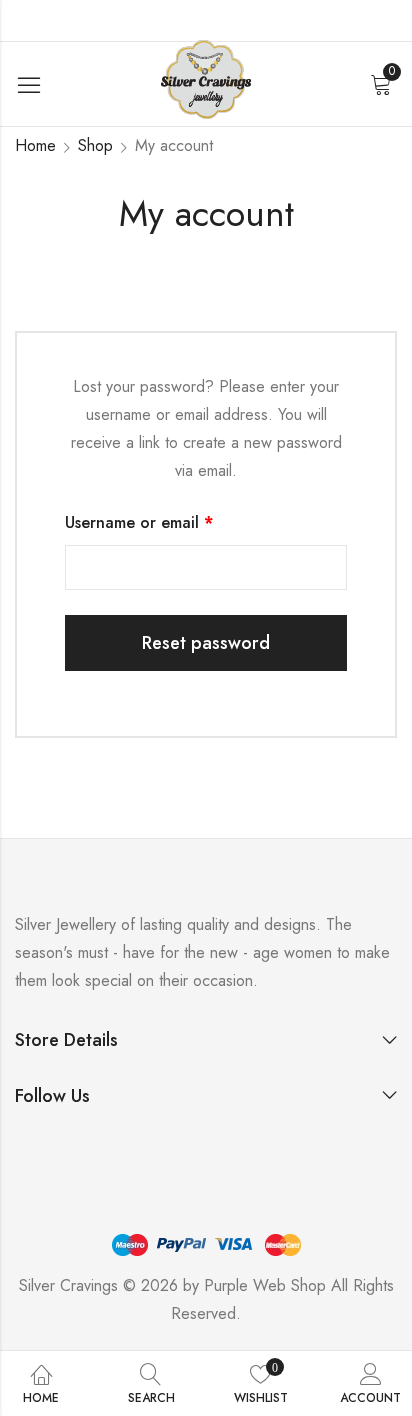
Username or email (171, 521)
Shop (95, 145)
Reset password (206, 643)
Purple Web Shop (265, 1285)
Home (35, 145)
